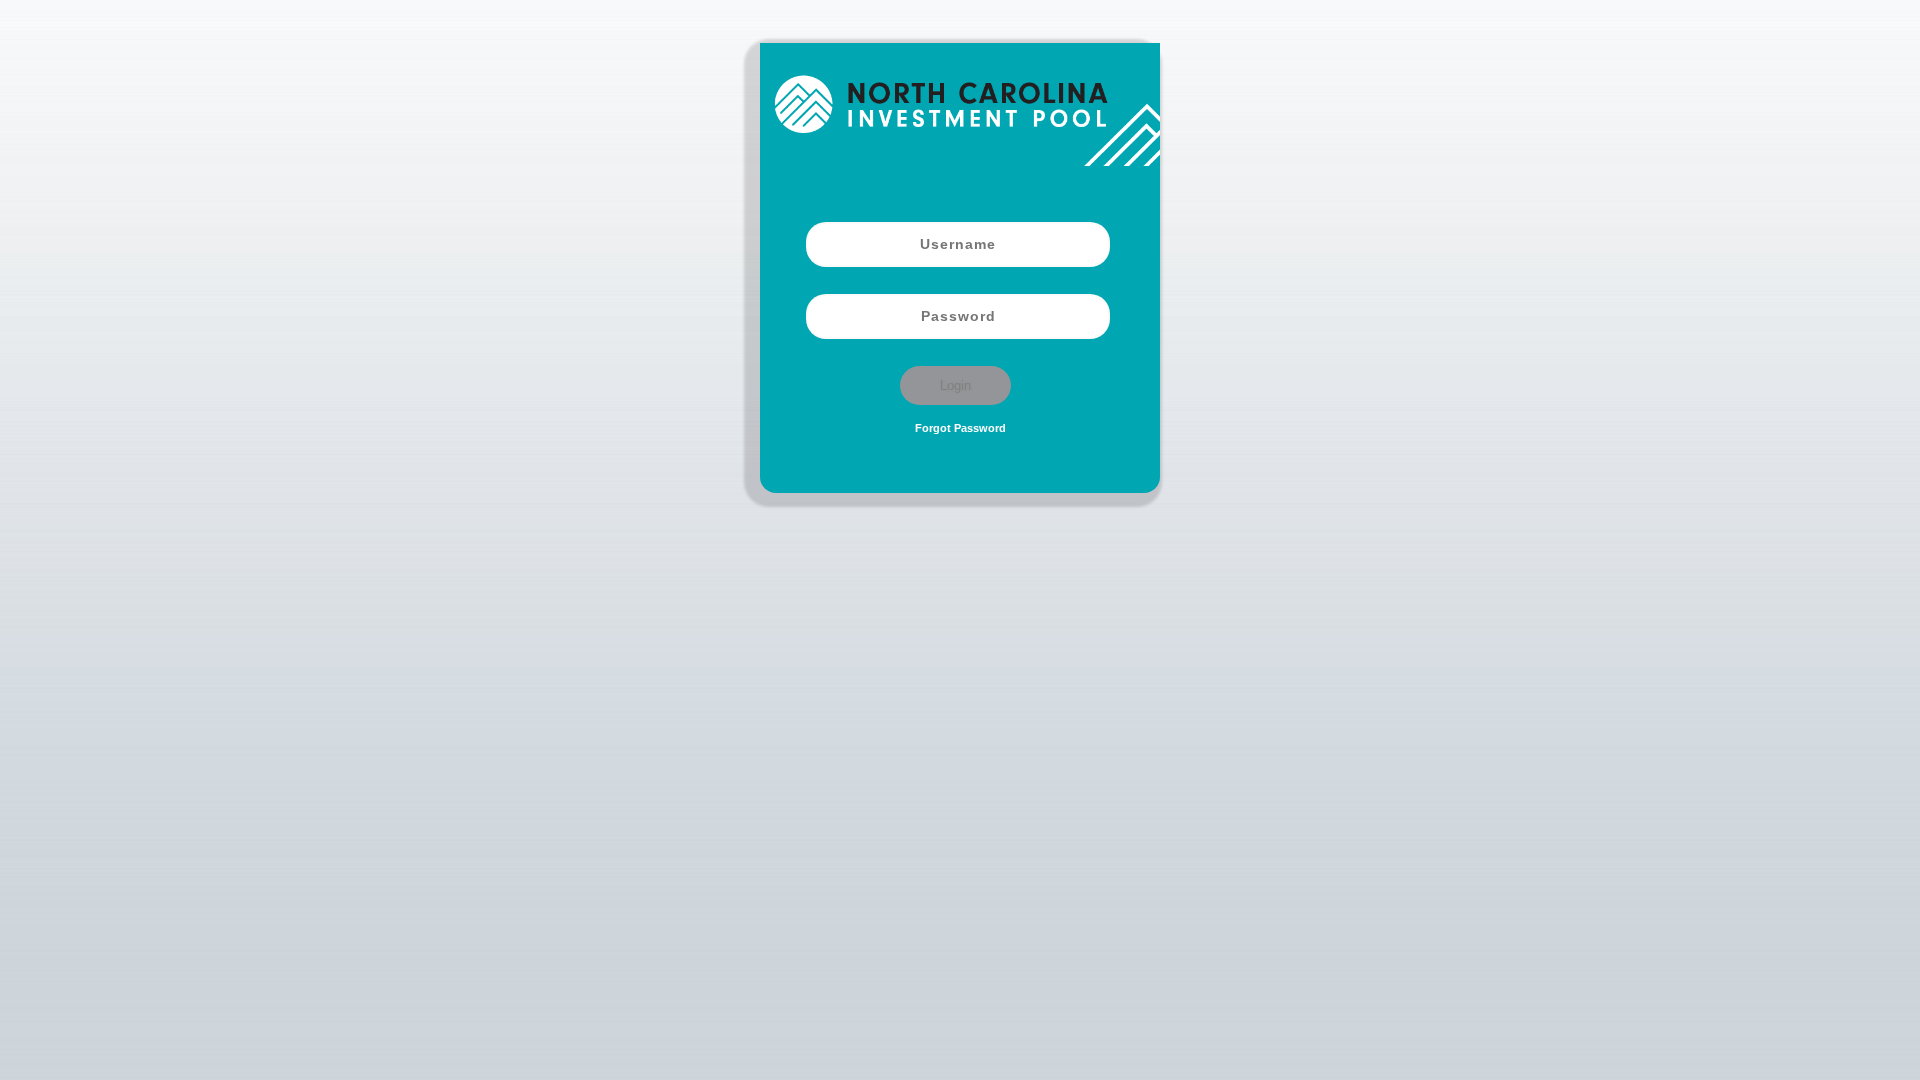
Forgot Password (960, 428)
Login (955, 385)
